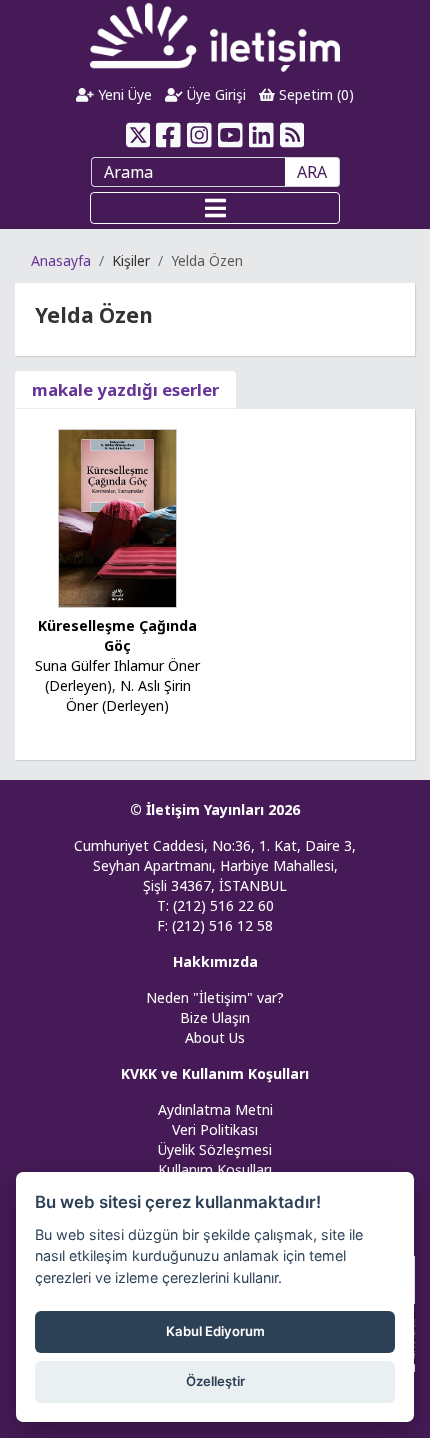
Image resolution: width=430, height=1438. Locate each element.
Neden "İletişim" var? (215, 997)
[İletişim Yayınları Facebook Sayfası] (168, 135)
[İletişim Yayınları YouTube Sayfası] (230, 135)
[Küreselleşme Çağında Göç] (118, 516)
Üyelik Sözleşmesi (215, 1149)
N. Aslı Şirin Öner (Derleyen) (128, 695)
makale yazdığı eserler (125, 389)
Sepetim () (314, 94)
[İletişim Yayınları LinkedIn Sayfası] (261, 135)
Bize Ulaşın (215, 1017)
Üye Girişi (214, 94)
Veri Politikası (215, 1129)
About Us (215, 1037)
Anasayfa (61, 260)
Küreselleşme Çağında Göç (117, 635)
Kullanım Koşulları (215, 1169)
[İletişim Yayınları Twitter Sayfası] (137, 135)
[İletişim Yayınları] (215, 36)
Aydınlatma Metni (215, 1109)
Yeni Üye (123, 94)
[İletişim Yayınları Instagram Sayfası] (199, 135)
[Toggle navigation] (215, 208)
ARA (312, 172)
